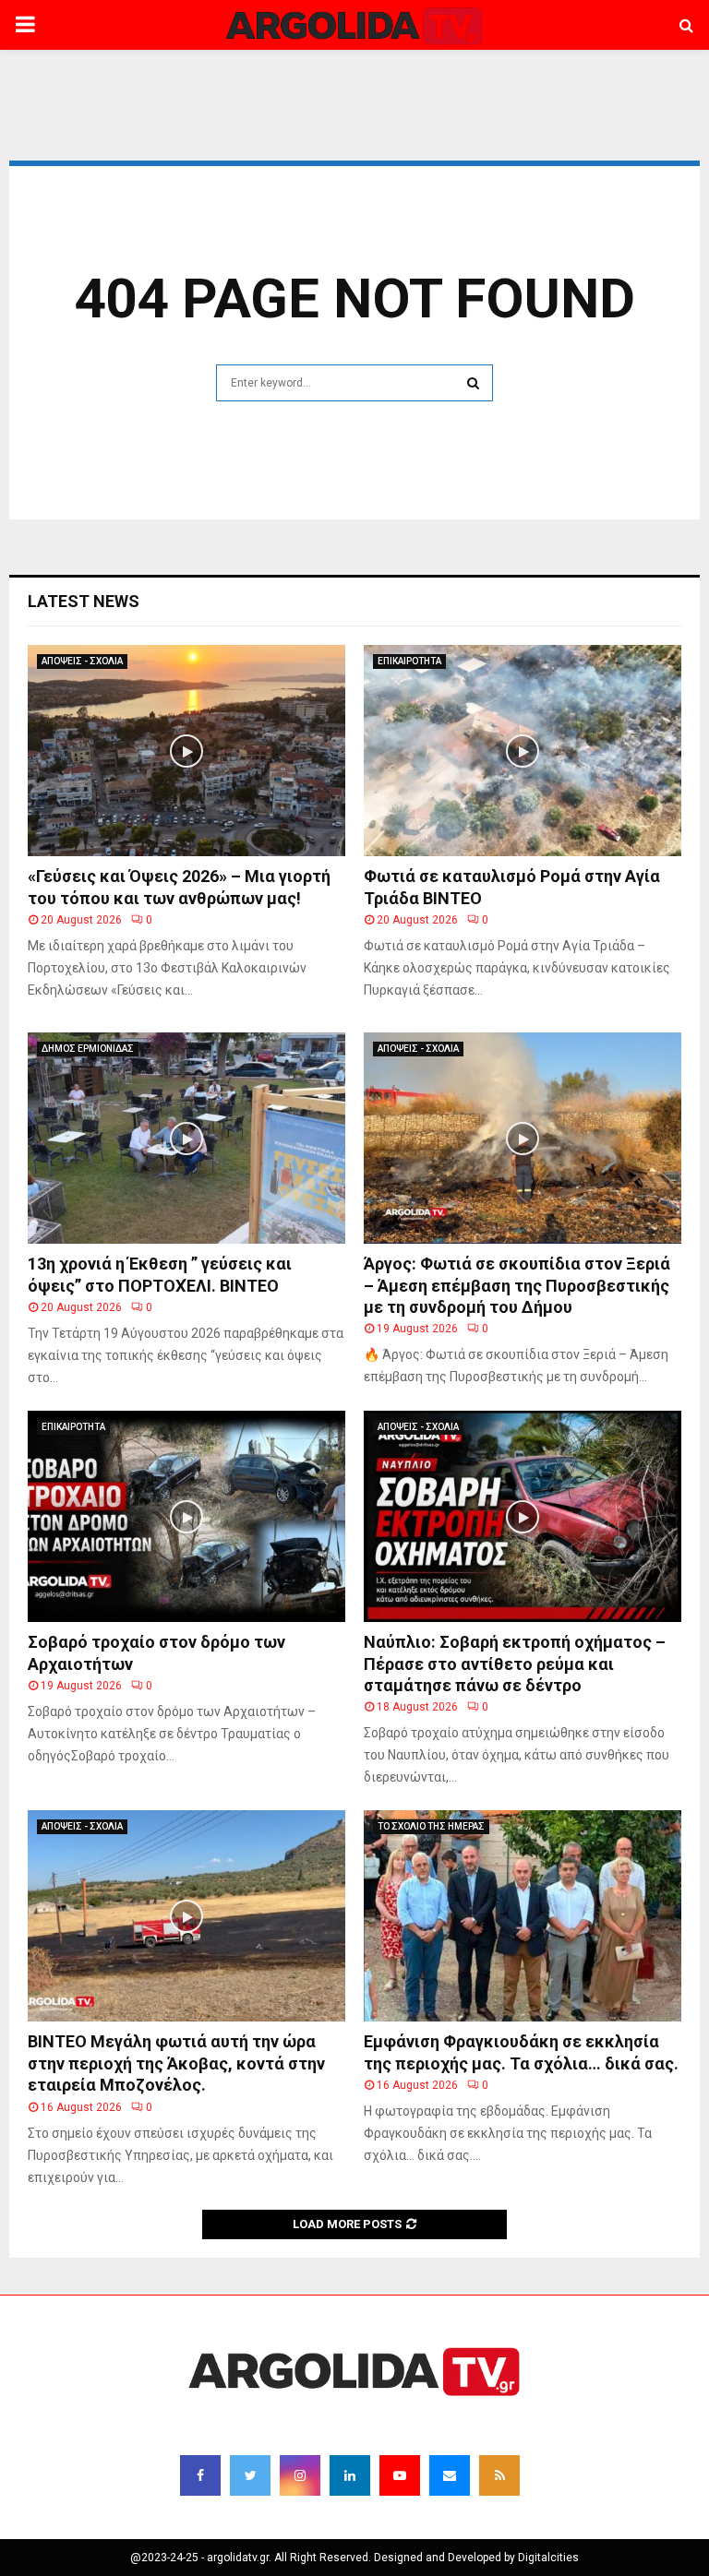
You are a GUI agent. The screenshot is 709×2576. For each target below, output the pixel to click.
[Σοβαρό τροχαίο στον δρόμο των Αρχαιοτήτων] (186, 1516)
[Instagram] (300, 2475)
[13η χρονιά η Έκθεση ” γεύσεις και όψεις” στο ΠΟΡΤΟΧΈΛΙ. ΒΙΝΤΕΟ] (186, 1138)
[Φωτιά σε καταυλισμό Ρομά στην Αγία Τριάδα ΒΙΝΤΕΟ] (523, 751)
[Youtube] (400, 2475)
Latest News (84, 601)
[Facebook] (200, 2475)
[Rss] (499, 2475)
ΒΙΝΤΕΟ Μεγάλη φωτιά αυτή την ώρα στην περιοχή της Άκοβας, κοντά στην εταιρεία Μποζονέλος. (176, 2063)
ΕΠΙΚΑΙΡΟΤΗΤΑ (409, 661)
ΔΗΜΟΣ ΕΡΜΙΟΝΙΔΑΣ (88, 1049)
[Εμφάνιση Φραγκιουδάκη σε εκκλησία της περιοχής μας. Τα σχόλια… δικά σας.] (523, 1916)
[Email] (450, 2475)
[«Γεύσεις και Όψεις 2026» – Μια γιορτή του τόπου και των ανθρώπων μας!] (186, 751)
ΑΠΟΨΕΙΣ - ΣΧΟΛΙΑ (82, 661)
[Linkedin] (350, 2475)
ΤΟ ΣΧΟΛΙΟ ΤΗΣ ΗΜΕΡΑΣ (431, 1826)
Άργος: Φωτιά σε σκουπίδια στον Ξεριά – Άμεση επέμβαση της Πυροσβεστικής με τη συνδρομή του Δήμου (517, 1285)
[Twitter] (250, 2475)
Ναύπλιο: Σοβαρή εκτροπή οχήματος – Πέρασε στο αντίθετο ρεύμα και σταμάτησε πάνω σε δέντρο (515, 1664)
